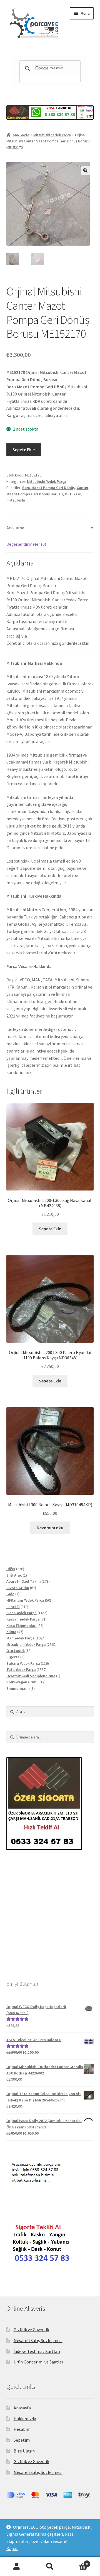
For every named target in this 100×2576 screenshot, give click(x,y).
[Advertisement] (50, 1915)
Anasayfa (22, 2408)
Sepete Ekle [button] (50, 1229)
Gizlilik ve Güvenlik (31, 2330)
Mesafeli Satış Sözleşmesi (38, 2340)
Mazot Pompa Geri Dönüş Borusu (35, 494)
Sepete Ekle (24, 449)
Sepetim (22, 2440)
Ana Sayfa (21, 135)
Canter (82, 488)
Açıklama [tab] (15, 528)
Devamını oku (50, 1528)
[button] (85, 171)
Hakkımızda (25, 2419)
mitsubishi (16, 500)
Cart (77, 2562)
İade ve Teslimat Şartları (37, 2351)
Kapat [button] (12, 2548)
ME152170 (73, 494)
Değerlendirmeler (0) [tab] (26, 544)
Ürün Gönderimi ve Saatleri (39, 2362)
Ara (50, 2567)
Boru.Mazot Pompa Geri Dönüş (48, 488)
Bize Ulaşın (24, 2451)
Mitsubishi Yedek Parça (52, 135)
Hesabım (22, 2429)
